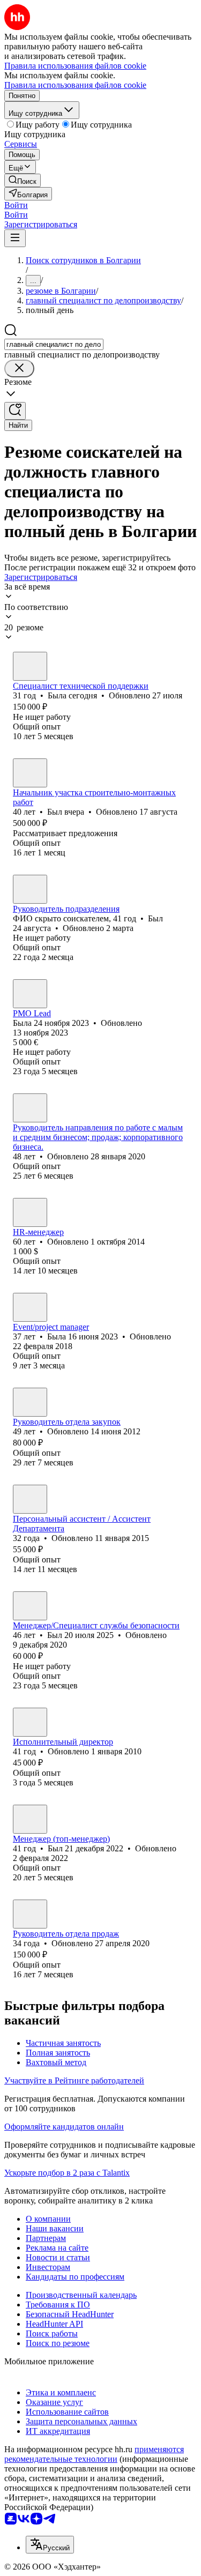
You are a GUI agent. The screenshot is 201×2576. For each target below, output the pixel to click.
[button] (16, 205)
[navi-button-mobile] (15, 238)
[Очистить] (19, 368)
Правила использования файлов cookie (75, 85)
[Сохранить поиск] (15, 411)
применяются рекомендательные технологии (94, 2454)
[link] (23, 180)
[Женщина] (30, 666)
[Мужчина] (30, 773)
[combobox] (54, 344)
